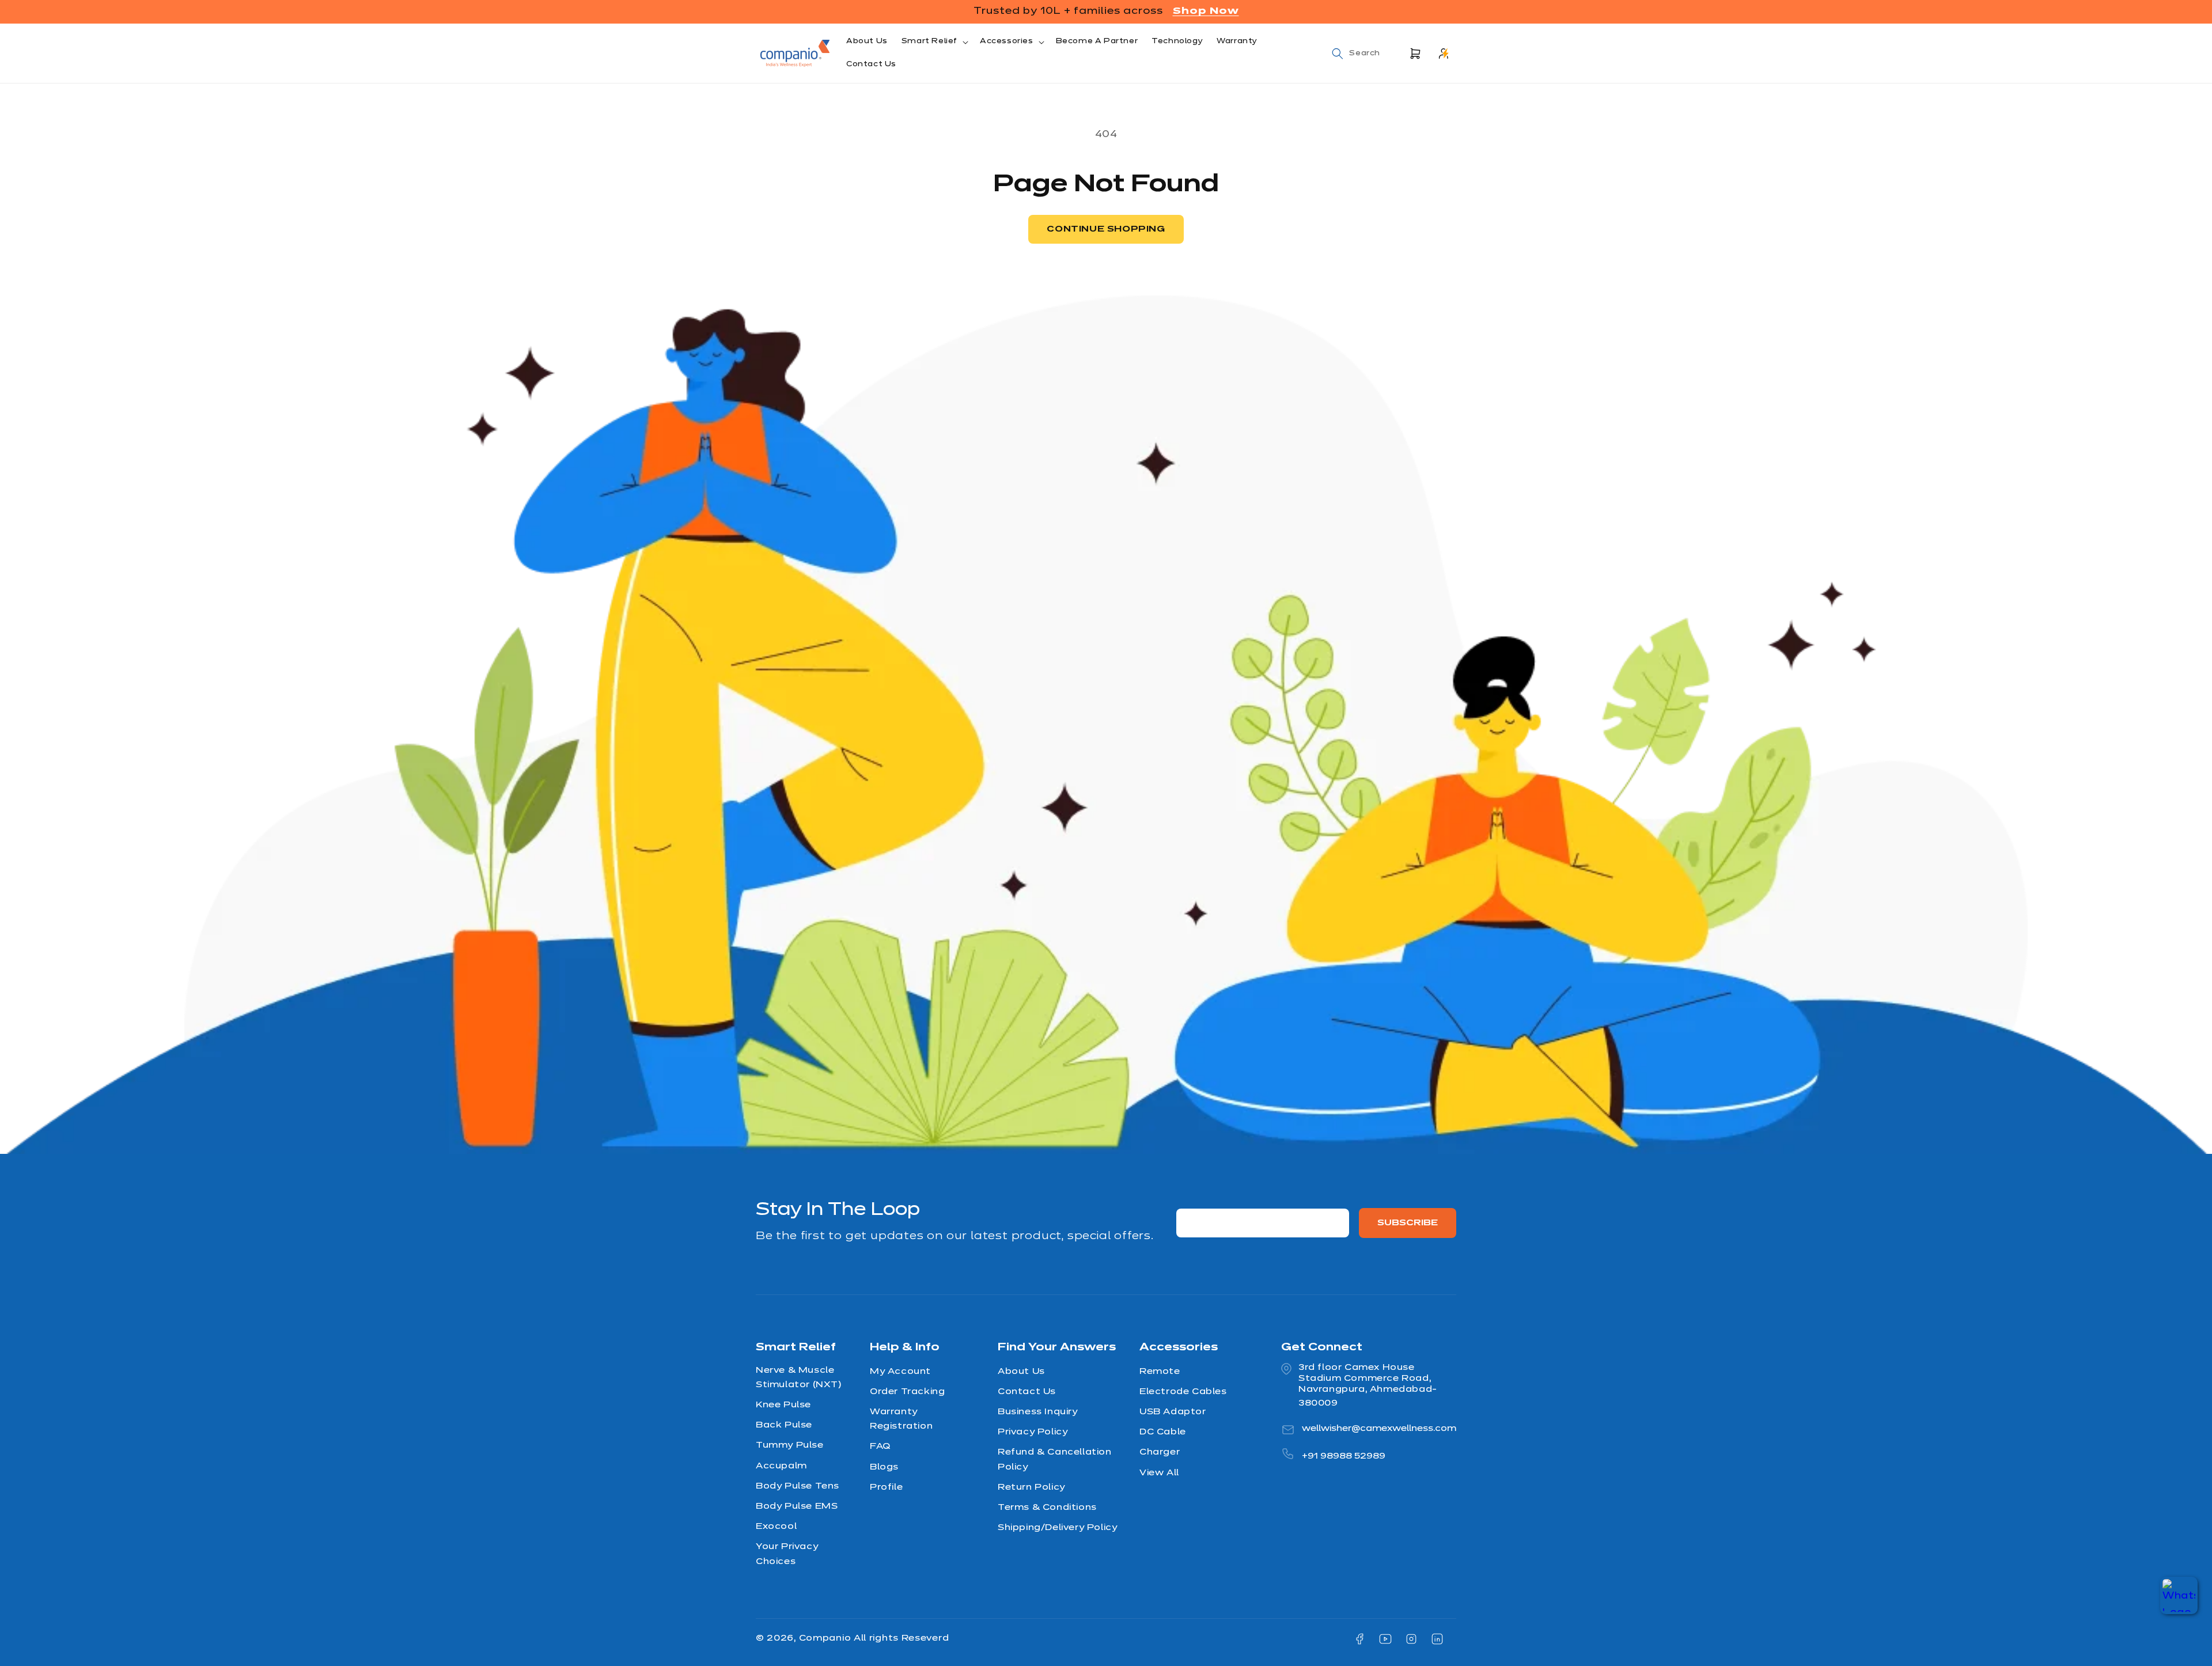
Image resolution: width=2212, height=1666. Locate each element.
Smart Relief (929, 41)
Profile (886, 1487)
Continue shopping (1106, 229)
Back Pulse (784, 1425)
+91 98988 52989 (1344, 1456)
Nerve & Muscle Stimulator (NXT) (799, 1377)
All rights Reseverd (901, 1638)
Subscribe (1408, 1223)
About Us (1021, 1371)
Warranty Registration (901, 1419)
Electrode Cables (1183, 1391)
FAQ (880, 1447)
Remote (1160, 1371)
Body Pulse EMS (797, 1506)
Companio (826, 1638)
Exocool (776, 1527)
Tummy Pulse (790, 1445)
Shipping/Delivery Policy (1057, 1528)
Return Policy (1031, 1487)
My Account (900, 1371)
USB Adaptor (1173, 1412)
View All (1159, 1472)
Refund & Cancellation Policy (1055, 1459)
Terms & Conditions (1047, 1507)
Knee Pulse (783, 1405)
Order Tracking (907, 1391)
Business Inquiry (1038, 1412)
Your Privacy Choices (787, 1554)
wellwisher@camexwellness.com (1379, 1428)
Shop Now (1206, 11)
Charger (1160, 1452)
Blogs (884, 1467)
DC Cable (1163, 1432)
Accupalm (781, 1466)
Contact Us (1027, 1391)
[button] (934, 42)
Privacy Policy (1033, 1432)
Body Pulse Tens (798, 1486)
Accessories (1007, 41)
